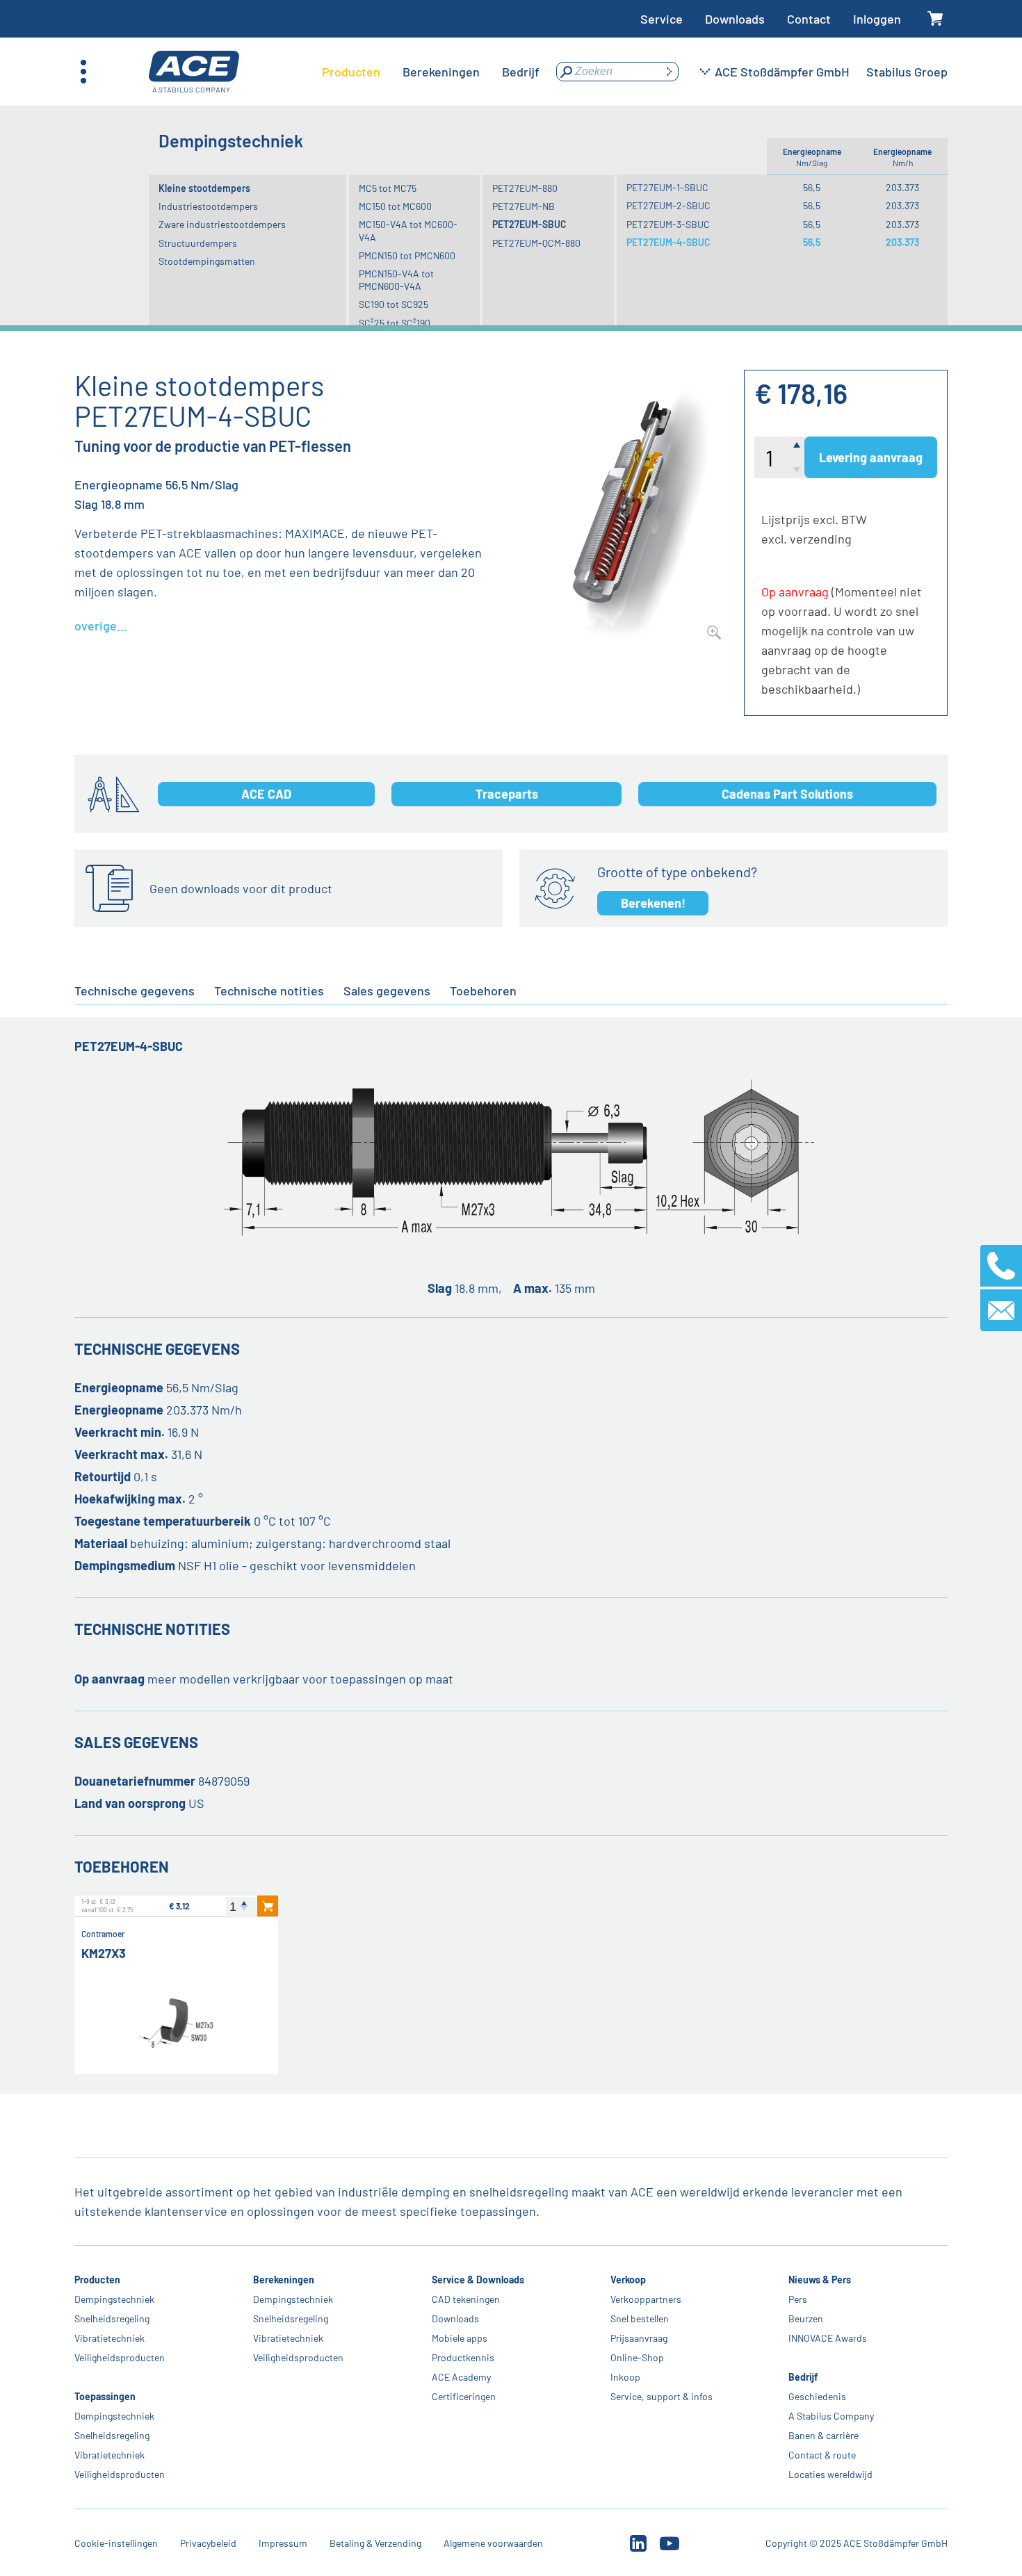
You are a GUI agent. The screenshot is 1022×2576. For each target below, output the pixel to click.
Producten (97, 2280)
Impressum (283, 2543)
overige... (101, 626)
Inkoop (625, 2377)
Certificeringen (464, 2396)
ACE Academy (461, 2377)
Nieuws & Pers (820, 2280)
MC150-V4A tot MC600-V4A (408, 230)
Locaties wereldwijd (830, 2474)
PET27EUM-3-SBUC (668, 224)
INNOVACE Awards (828, 2338)
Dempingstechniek (114, 2299)
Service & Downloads (478, 2280)
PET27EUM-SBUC (529, 224)
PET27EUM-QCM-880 (536, 243)
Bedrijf (803, 2377)
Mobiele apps (460, 2338)
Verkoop (627, 2280)
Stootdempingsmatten (207, 261)
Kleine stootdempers (204, 188)
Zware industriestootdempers (222, 224)
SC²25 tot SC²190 (395, 323)
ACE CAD (266, 794)
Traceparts (507, 794)
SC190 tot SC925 (394, 304)
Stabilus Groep (907, 72)
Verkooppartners (645, 2299)
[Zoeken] (669, 72)
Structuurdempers (198, 243)
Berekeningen (284, 2280)
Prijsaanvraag (638, 2338)
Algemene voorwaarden (493, 2543)
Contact (809, 19)
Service (662, 19)
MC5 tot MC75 (388, 188)
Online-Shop (636, 2357)
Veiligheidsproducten (120, 2357)
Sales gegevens (387, 991)
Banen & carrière (824, 2435)
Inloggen (877, 19)
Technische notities (269, 991)
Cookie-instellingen (116, 2543)
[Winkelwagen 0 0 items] (935, 19)
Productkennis (463, 2357)
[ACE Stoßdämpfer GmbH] (194, 72)
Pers (798, 2299)
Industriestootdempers (208, 206)
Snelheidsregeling (112, 2318)
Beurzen (806, 2318)
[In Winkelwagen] (268, 1906)
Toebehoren (483, 991)
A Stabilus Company (831, 2416)
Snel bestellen (639, 2318)
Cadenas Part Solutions (787, 794)
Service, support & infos (661, 2396)
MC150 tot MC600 (395, 206)
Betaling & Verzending (375, 2543)
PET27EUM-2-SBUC (668, 205)
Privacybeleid (208, 2543)
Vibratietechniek (109, 2338)
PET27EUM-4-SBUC (668, 242)
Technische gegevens (135, 991)
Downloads (735, 19)
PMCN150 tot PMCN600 (407, 255)
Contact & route (822, 2455)
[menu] (431, 72)
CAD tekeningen (466, 2299)
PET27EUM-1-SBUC (667, 187)
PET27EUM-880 (525, 188)
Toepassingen (105, 2396)
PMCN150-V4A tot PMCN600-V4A (396, 280)
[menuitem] (351, 72)
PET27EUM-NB (524, 206)
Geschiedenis (817, 2396)
